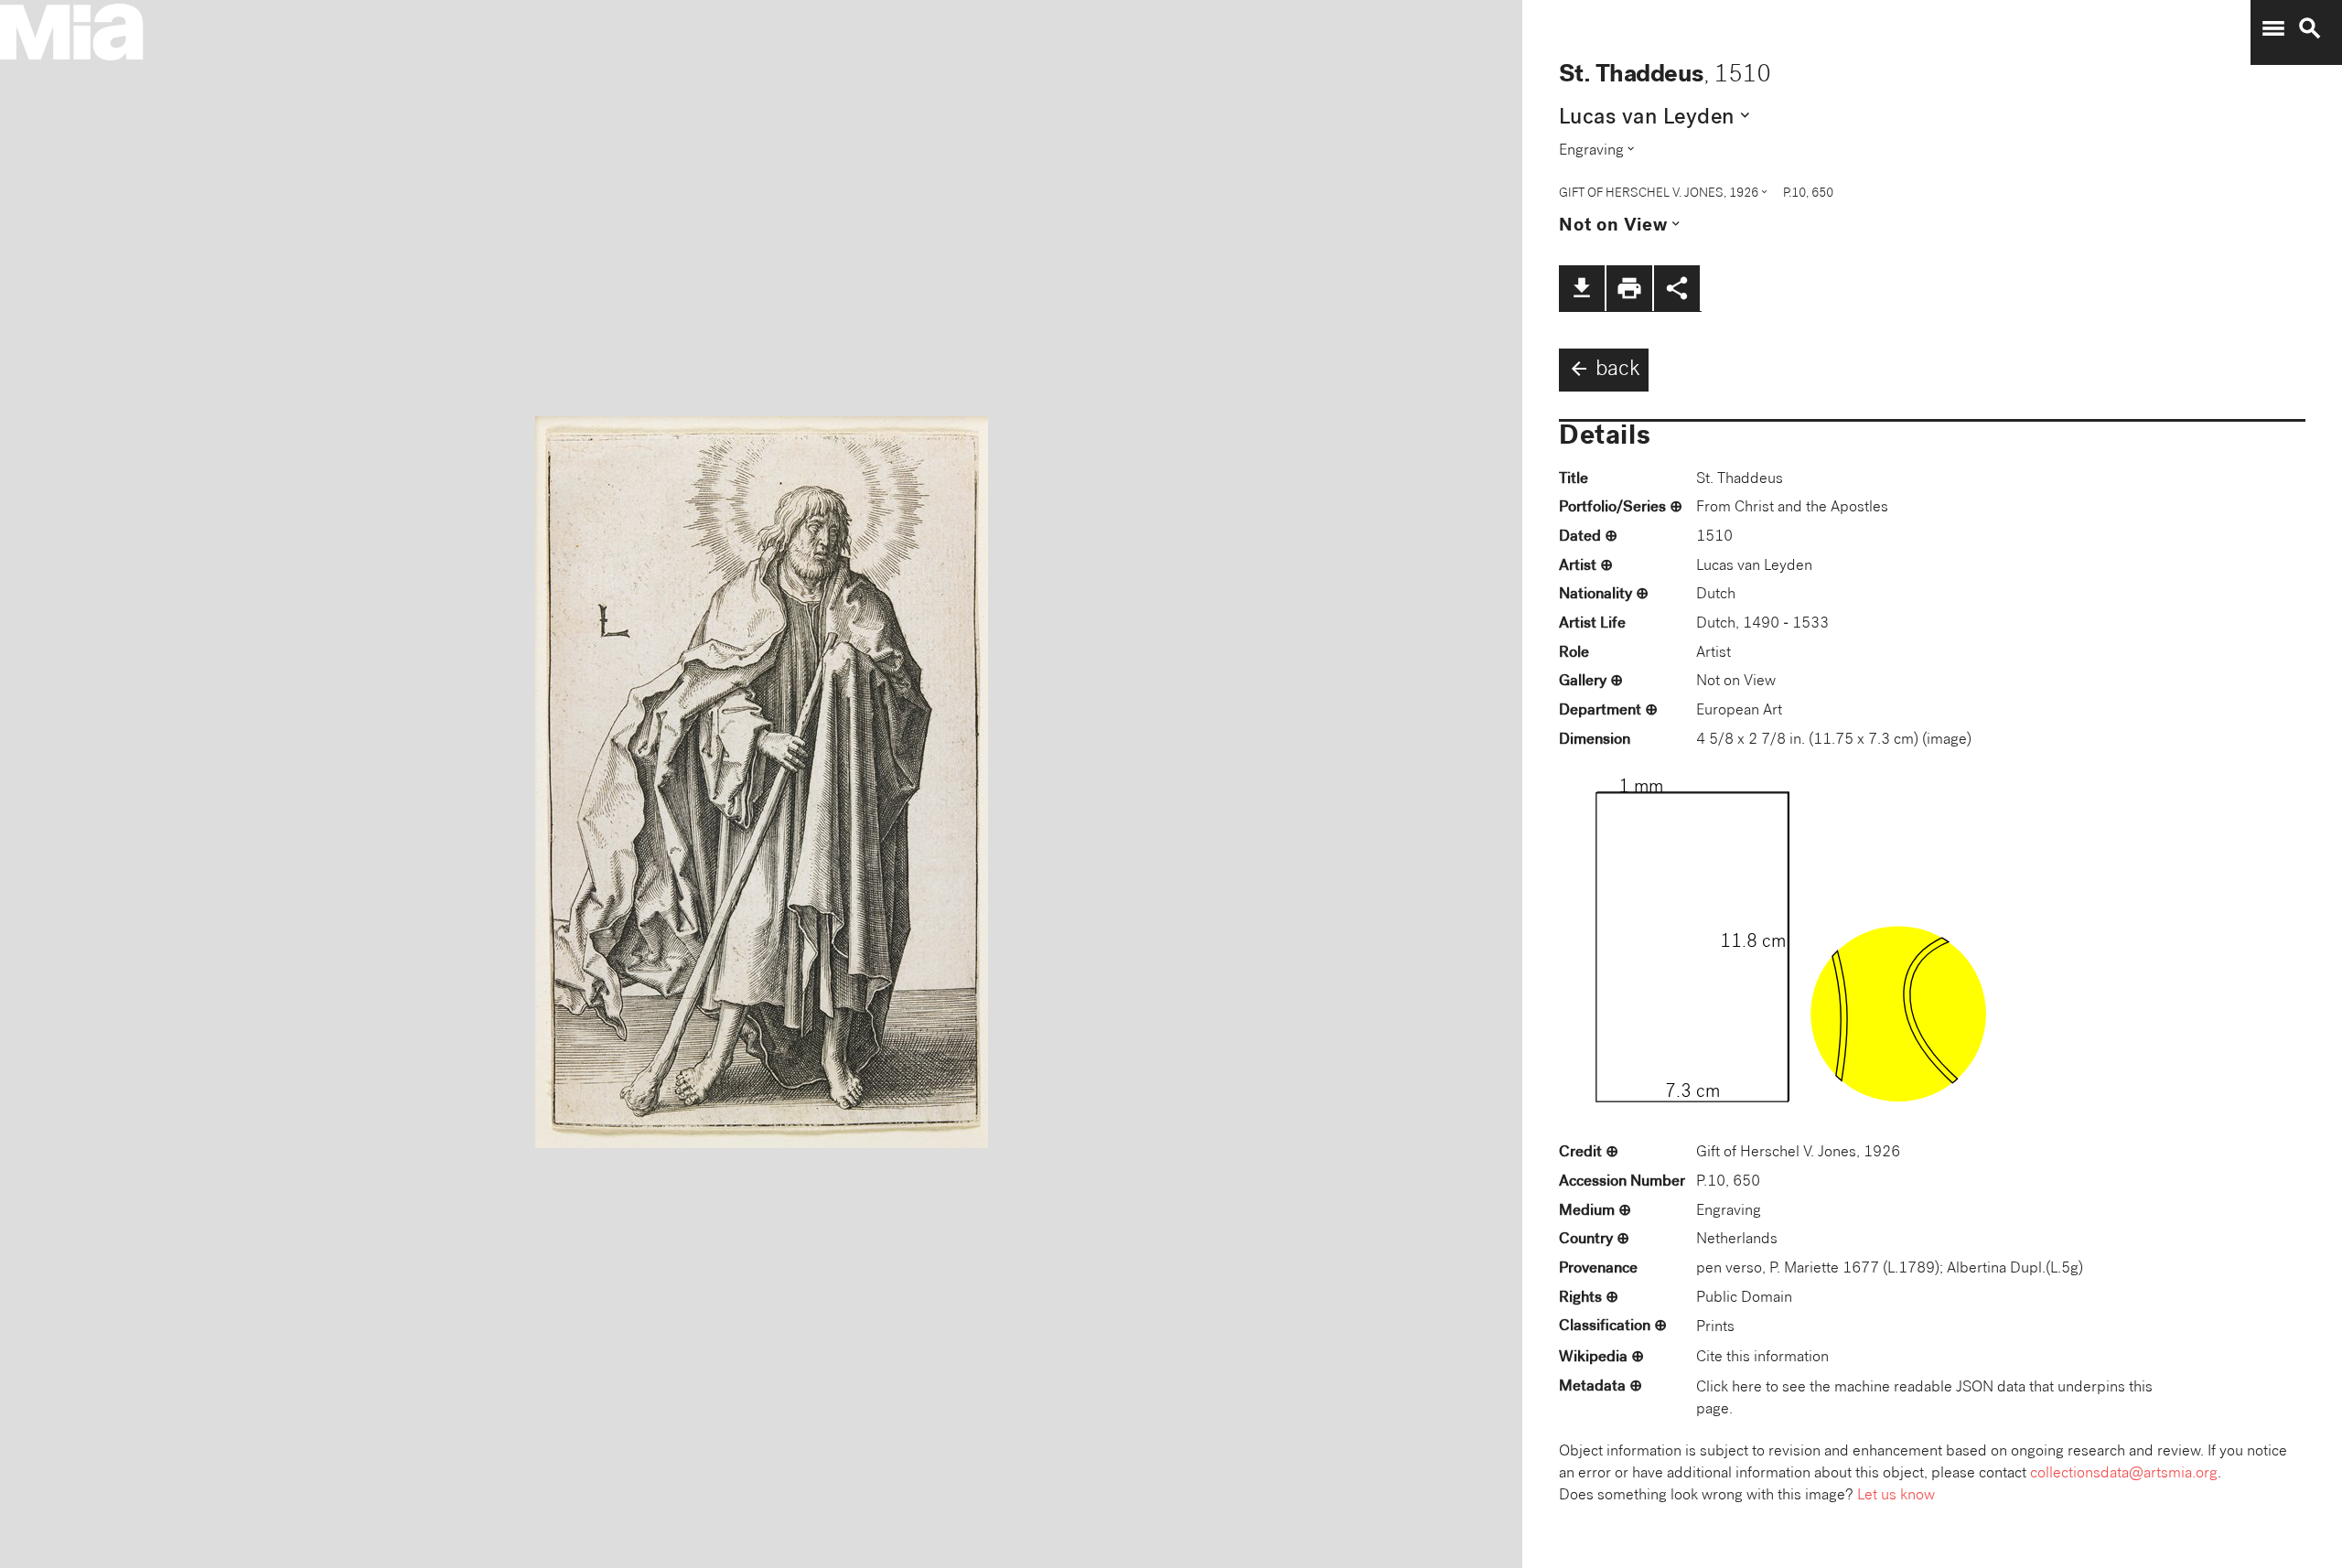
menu (2273, 28)
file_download (1582, 288)
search (2310, 28)
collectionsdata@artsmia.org (2124, 1474)
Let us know (1896, 1496)
